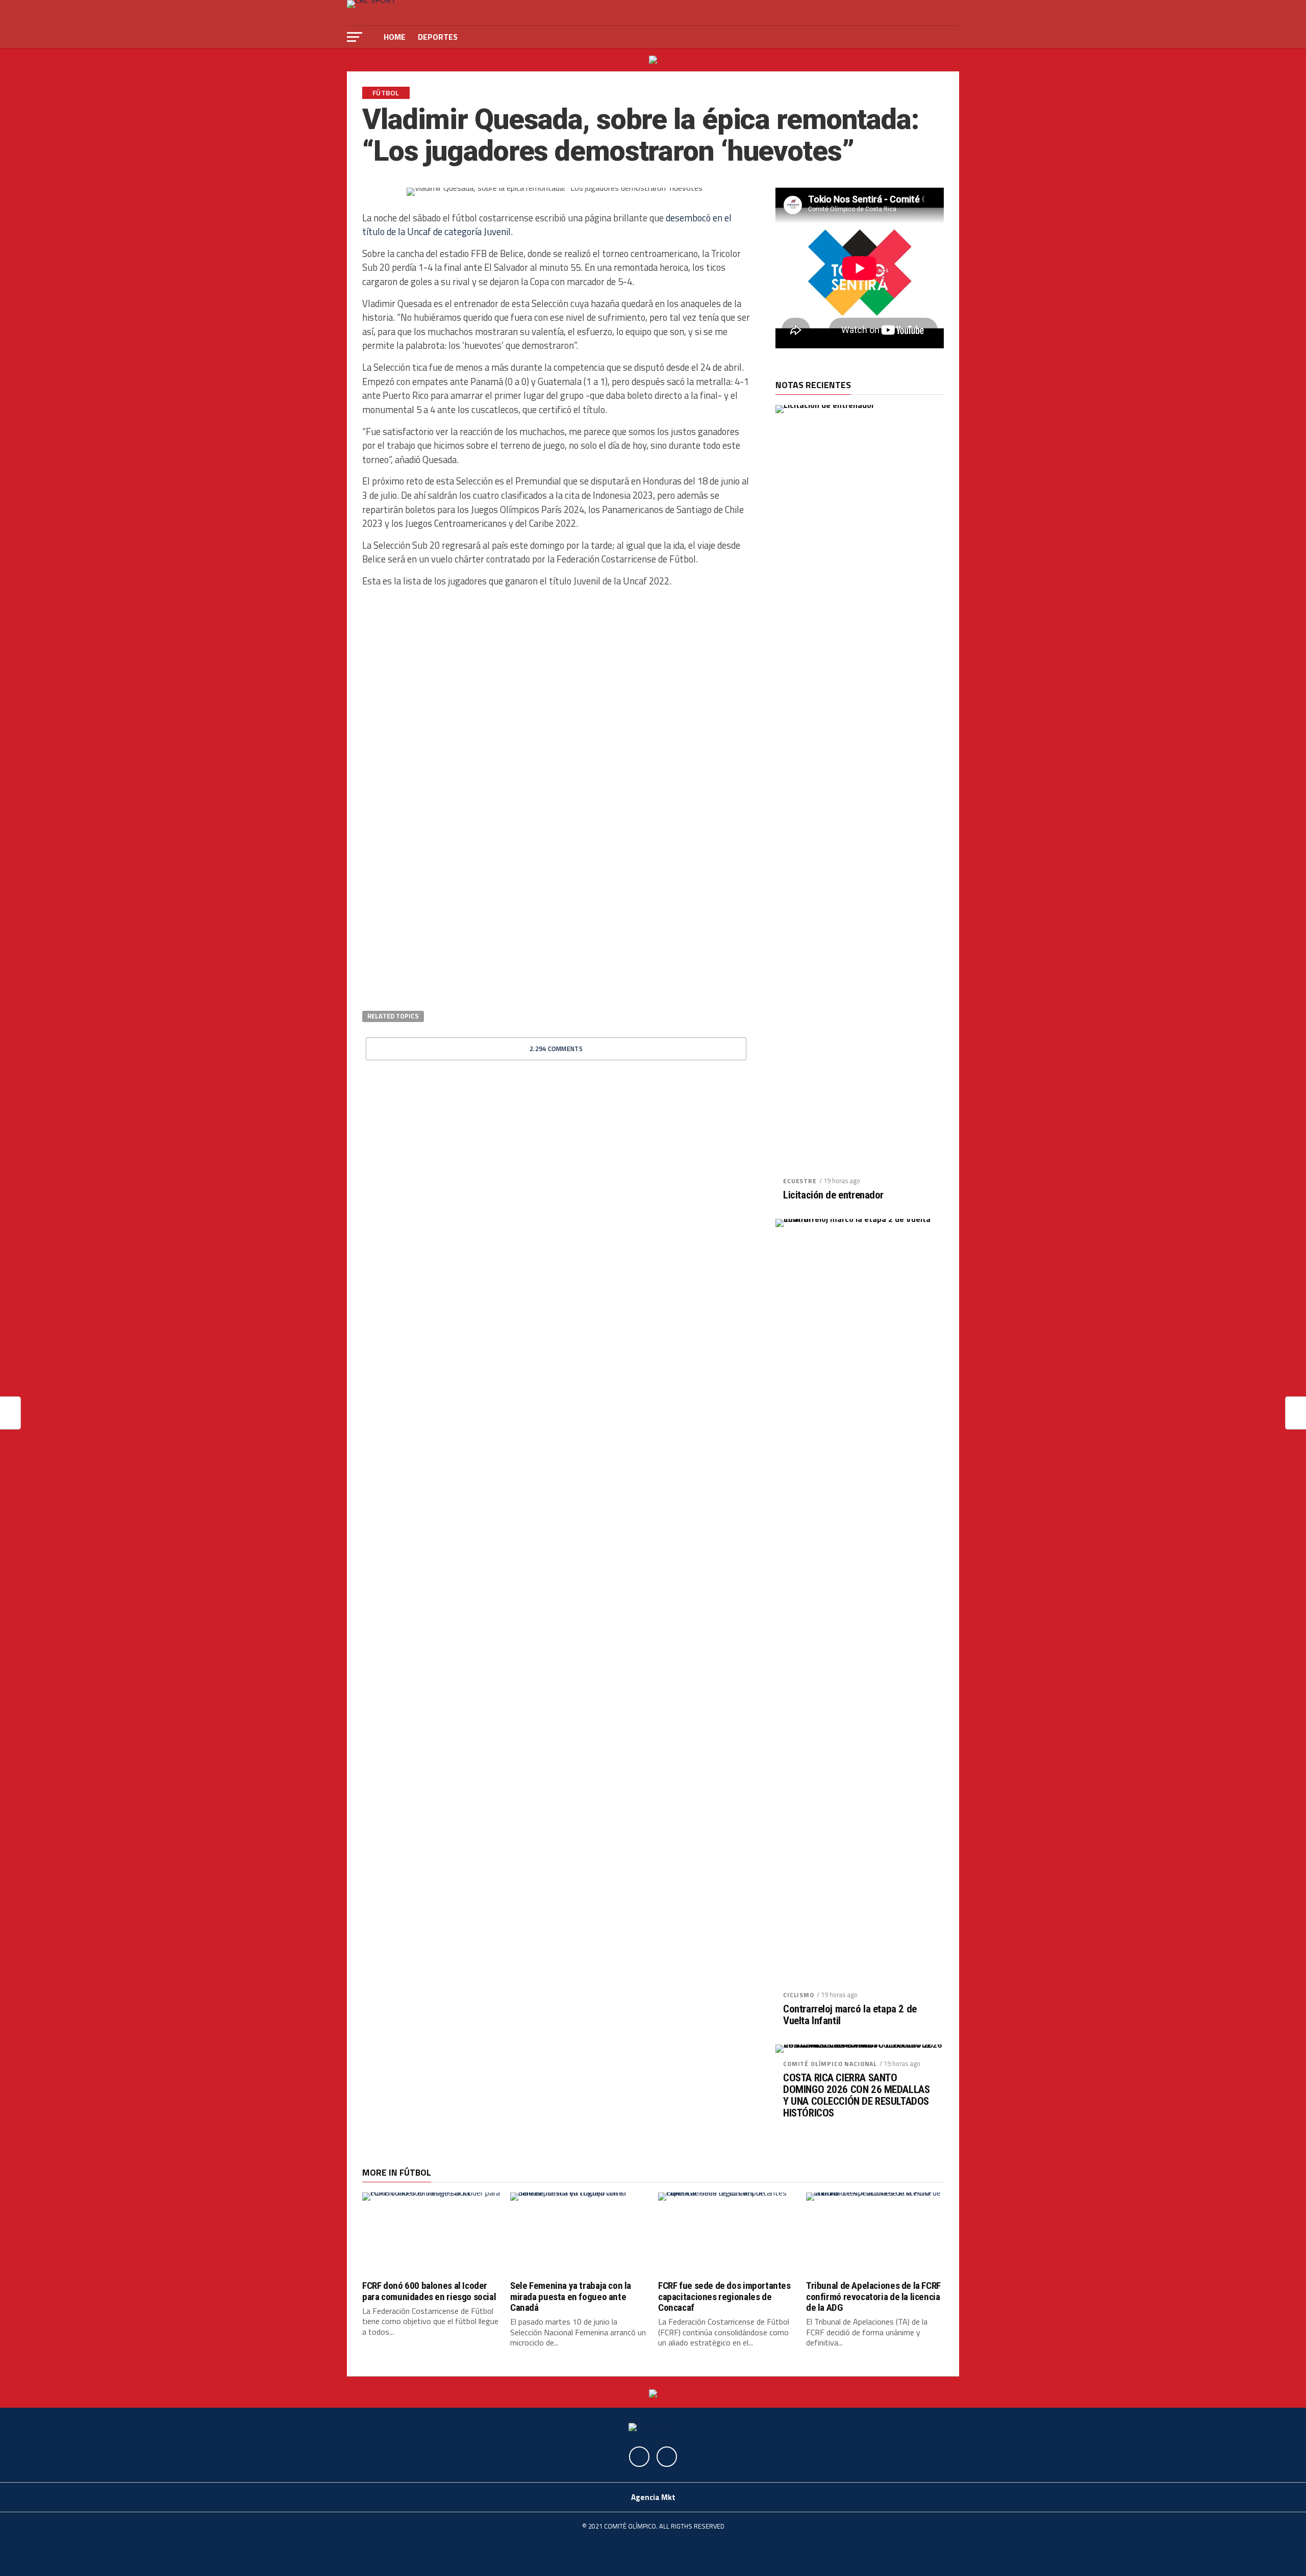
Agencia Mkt (653, 2497)
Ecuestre (800, 1181)
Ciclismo (799, 1995)
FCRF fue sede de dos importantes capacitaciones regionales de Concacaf (724, 2296)
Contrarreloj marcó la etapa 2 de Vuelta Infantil (850, 2015)
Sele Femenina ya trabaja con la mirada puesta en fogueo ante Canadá (571, 2296)
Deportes (438, 37)
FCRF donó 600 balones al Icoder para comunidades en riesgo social (429, 2291)
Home (395, 37)
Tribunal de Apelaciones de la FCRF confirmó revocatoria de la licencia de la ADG (873, 2296)
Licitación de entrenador (833, 1195)
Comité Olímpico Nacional (830, 2064)
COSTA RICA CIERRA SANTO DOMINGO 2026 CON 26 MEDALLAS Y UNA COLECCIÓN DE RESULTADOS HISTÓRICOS (856, 2096)
